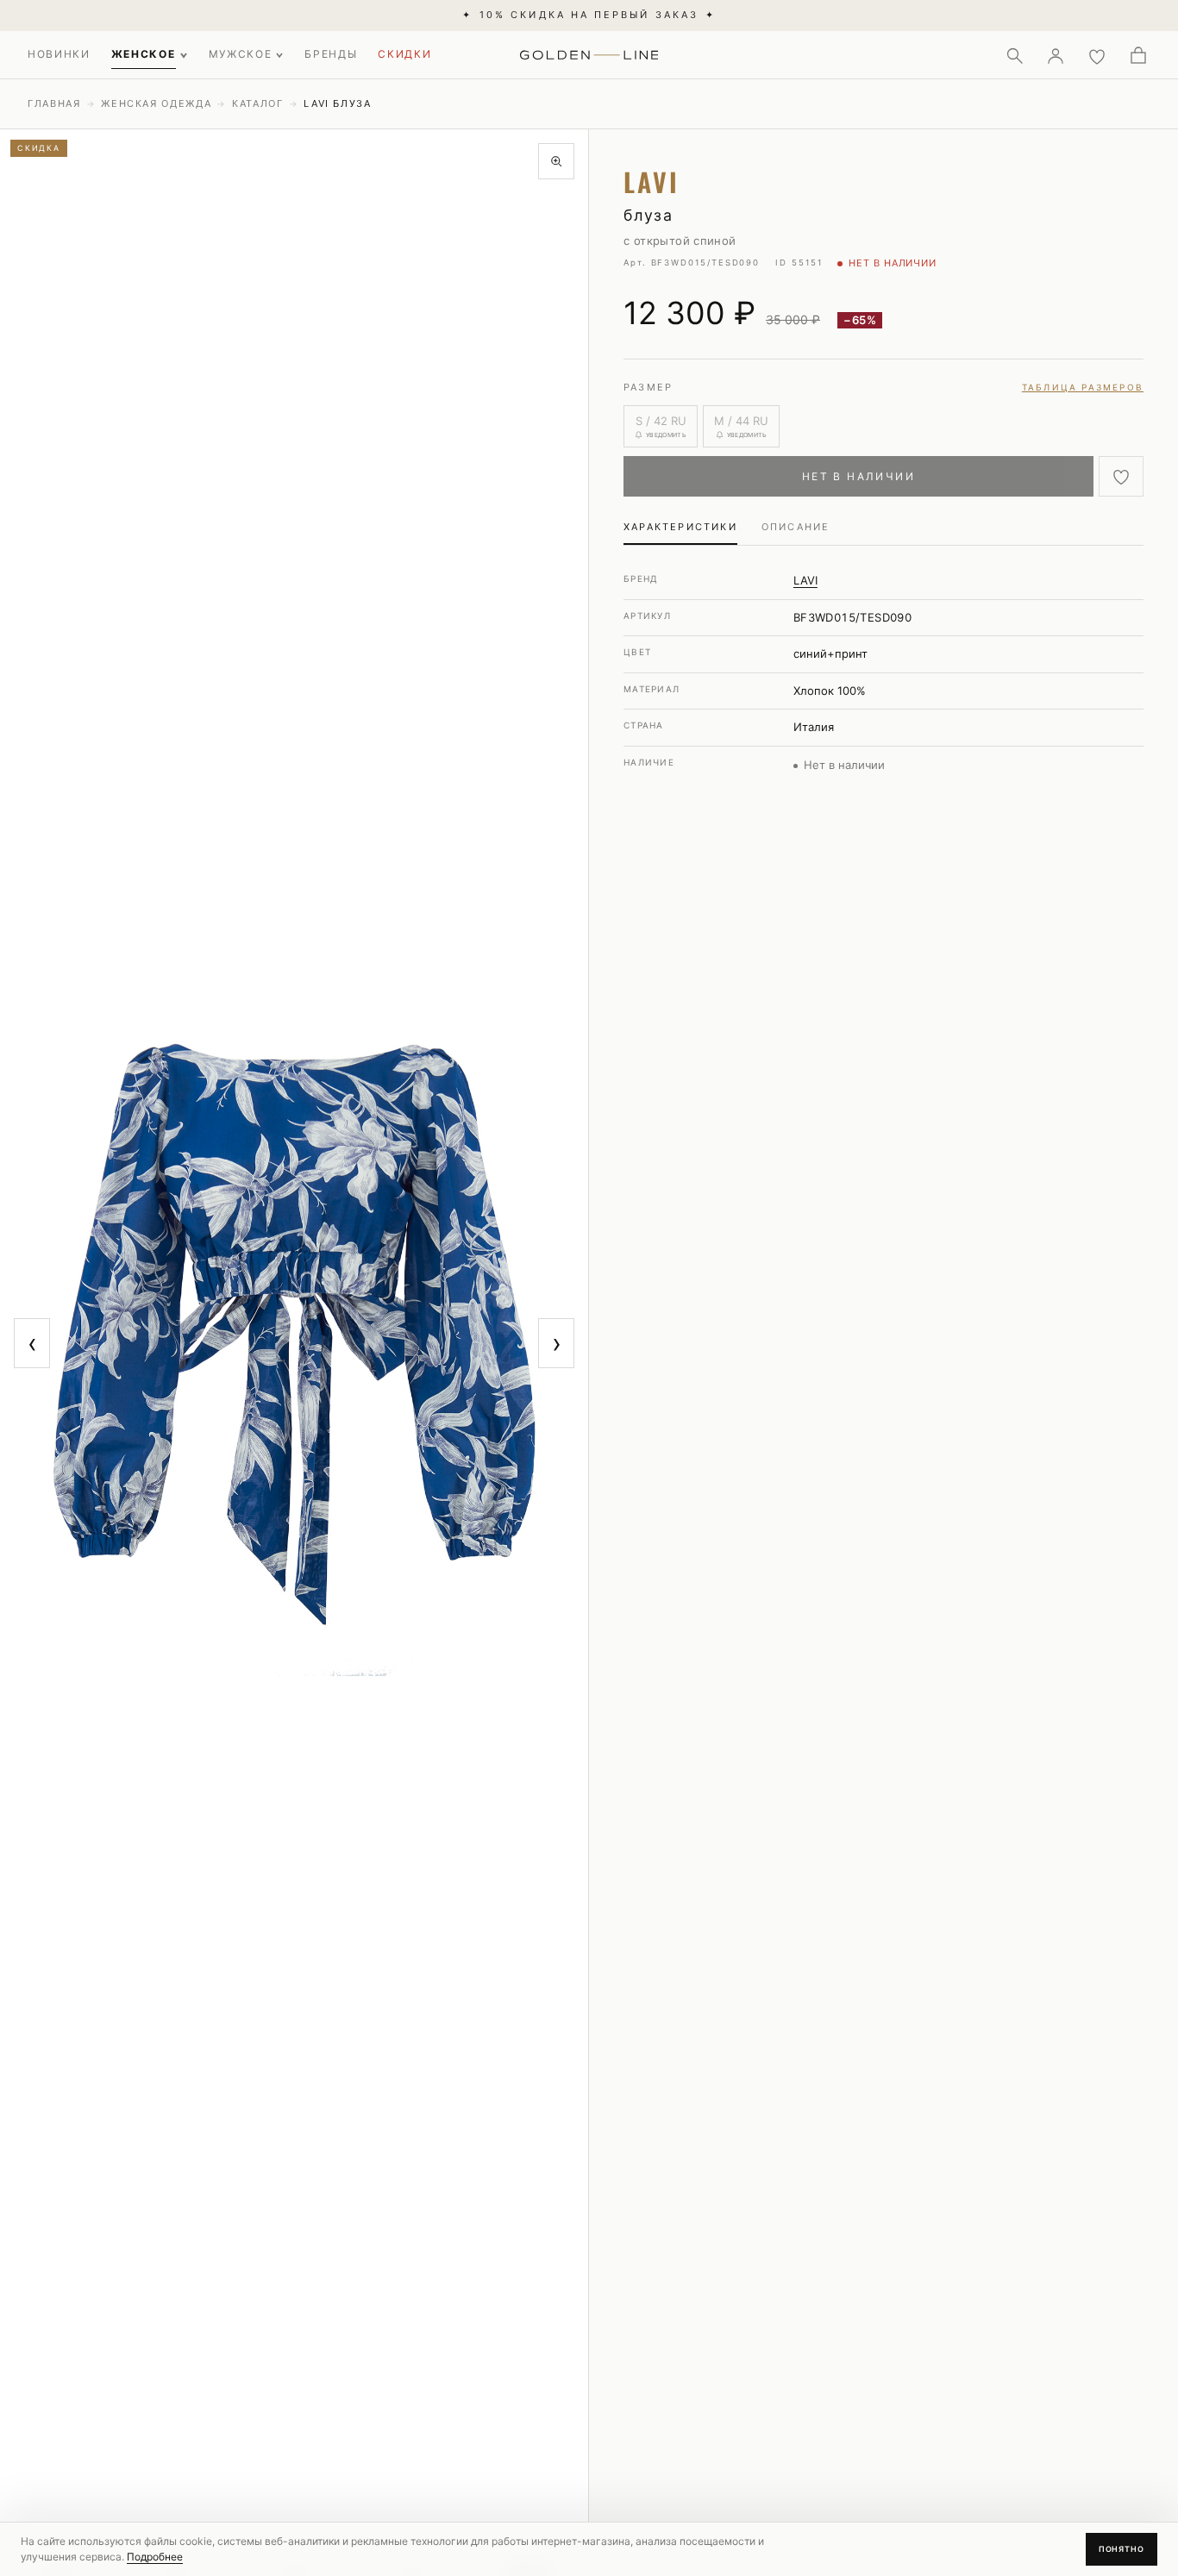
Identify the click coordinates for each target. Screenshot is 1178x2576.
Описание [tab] (796, 527)
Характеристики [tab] (680, 527)
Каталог (258, 103)
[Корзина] (1138, 55)
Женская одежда (156, 103)
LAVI (805, 580)
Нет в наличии (858, 476)
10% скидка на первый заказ (589, 15)
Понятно (1122, 2549)
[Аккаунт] (1056, 55)
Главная (54, 103)
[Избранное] (1097, 55)
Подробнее (155, 2557)
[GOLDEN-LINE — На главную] (589, 52)
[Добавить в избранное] (1121, 476)
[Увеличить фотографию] (556, 161)
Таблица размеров (1083, 387)
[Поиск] (1014, 55)
